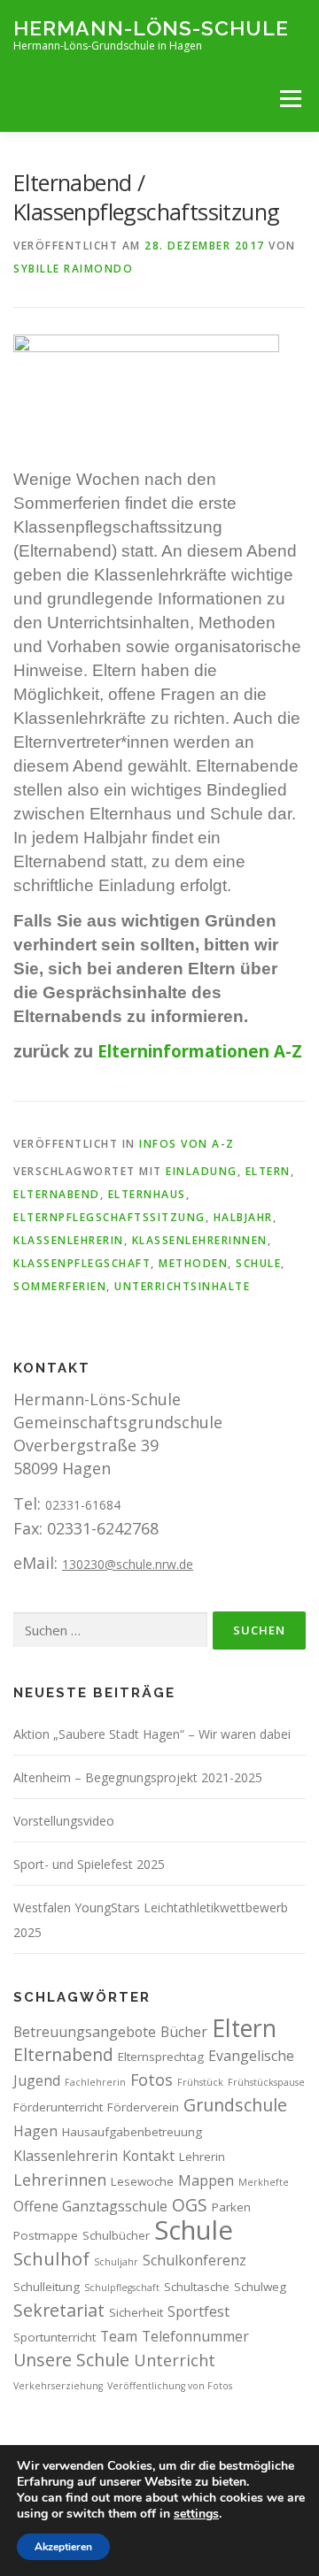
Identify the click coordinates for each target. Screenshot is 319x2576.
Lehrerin (202, 2157)
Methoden (193, 1263)
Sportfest (198, 2311)
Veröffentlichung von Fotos (170, 2386)
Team (119, 2336)
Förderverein (143, 2107)
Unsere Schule (71, 2360)
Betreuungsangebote (85, 2032)
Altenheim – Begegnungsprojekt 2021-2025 (138, 1777)
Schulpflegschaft (122, 2288)
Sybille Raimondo (73, 269)
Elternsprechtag (161, 2057)
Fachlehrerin (95, 2082)
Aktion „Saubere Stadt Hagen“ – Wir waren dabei (152, 1734)
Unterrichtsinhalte (182, 1286)
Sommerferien (60, 1286)
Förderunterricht (58, 2107)
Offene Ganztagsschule (90, 2206)
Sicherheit (136, 2312)
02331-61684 (83, 1505)
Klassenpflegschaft (82, 1263)
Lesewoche (142, 2181)
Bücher (184, 2032)
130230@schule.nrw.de (128, 1564)
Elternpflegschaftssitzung (109, 1217)
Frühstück (200, 2082)
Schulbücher (116, 2235)
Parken (231, 2207)
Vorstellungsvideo (64, 1821)
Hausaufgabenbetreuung (132, 2132)
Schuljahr (116, 2262)
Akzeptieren (63, 2547)
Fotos (152, 2080)
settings (196, 2514)
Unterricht (175, 2360)
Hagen (35, 2131)
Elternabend (57, 1194)
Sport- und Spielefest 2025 (89, 1864)
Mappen (206, 2180)
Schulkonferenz (195, 2260)
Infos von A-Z (187, 1144)
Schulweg (260, 2287)
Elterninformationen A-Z (200, 1051)
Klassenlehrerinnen (200, 1240)
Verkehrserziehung (58, 2386)
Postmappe (46, 2235)
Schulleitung (47, 2287)
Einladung (202, 1171)
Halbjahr (243, 1217)
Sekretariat (59, 2310)
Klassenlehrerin (69, 1240)
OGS (190, 2205)
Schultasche (197, 2287)
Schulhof (51, 2258)
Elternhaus (147, 1194)
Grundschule (235, 2105)
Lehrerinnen (60, 2180)
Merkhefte (264, 2182)
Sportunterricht (54, 2337)
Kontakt (148, 2156)
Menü (290, 98)
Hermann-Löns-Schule (151, 27)
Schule (258, 1263)
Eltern (268, 1171)
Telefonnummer (195, 2336)
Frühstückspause (266, 2082)
